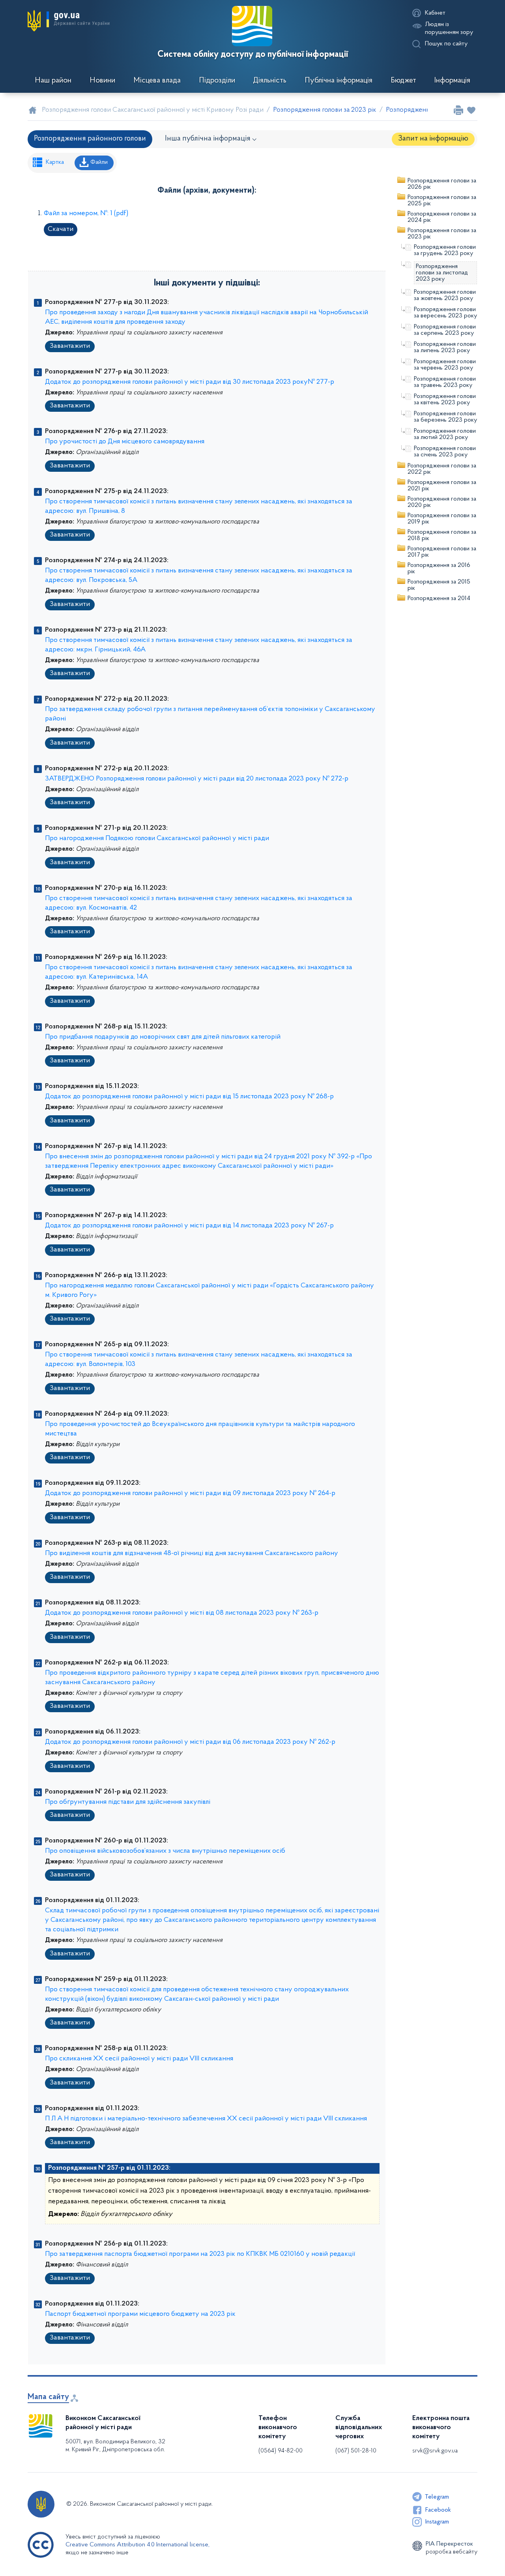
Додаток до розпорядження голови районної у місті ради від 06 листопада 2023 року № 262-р (190, 1742)
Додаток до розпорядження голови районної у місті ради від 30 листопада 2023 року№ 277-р (190, 382)
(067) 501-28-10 (356, 2451)
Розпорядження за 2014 (439, 599)
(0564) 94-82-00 (281, 2451)
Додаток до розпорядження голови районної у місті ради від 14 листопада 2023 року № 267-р (189, 1226)
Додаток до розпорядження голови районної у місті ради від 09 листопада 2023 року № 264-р (190, 1493)
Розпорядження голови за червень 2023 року (445, 365)
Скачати (61, 229)
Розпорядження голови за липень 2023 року (445, 347)
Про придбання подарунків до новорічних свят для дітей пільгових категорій (163, 1037)
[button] (69, 21)
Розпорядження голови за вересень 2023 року (445, 313)
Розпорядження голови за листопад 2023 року (442, 273)
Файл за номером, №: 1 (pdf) (86, 214)
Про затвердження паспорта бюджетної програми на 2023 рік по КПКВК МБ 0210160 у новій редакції (200, 2254)
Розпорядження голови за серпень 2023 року (445, 330)
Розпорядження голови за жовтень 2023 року (445, 295)
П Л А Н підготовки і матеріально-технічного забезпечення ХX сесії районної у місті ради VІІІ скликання (206, 2119)
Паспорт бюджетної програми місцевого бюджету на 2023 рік (140, 2314)
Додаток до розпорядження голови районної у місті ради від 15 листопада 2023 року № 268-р (189, 1097)
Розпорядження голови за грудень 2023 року (445, 250)
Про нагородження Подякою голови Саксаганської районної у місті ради (157, 839)
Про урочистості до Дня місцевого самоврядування (125, 442)
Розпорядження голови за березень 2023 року (445, 417)
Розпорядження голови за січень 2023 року (445, 452)
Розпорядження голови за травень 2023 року (445, 382)
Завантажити (70, 346)
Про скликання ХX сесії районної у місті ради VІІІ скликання (139, 2059)
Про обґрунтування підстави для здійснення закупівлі (128, 1802)
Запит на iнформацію (433, 139)
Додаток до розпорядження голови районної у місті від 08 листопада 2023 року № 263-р (182, 1613)
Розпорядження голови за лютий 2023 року (445, 434)
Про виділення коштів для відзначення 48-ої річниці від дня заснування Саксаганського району (192, 1553)
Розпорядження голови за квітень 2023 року (445, 400)
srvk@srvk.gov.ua (435, 2451)
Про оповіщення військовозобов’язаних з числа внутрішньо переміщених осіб (165, 1851)
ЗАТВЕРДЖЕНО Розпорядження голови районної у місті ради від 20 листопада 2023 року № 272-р (197, 779)
